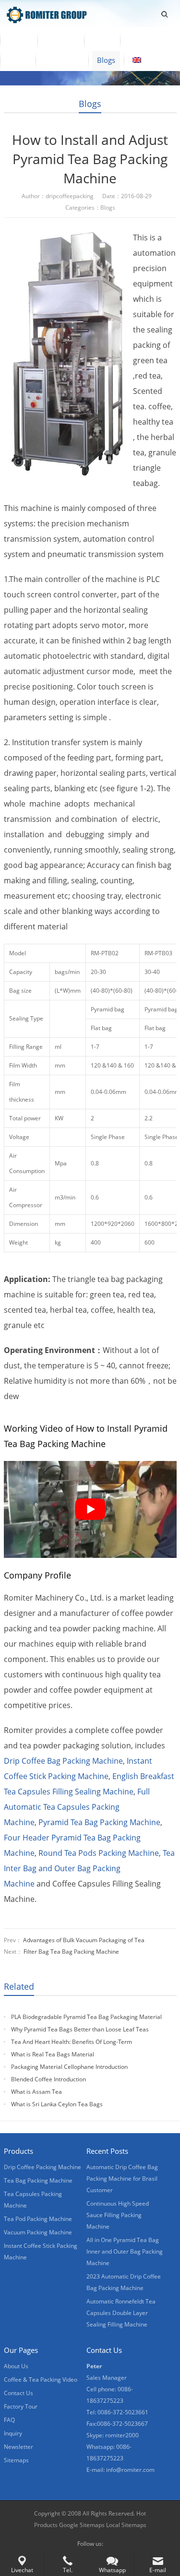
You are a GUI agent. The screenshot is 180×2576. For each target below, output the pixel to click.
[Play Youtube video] (90, 1509)
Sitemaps (16, 2460)
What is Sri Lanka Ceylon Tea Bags (57, 2104)
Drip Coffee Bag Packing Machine (63, 1761)
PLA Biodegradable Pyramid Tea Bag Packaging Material (86, 2017)
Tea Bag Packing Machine (38, 2180)
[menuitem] (149, 61)
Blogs (106, 60)
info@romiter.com (130, 2470)
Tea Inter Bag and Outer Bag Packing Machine (89, 1868)
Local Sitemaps (126, 2525)
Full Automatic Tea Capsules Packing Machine (77, 1807)
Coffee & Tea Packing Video (41, 2380)
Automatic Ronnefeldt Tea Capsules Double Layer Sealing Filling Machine (121, 2313)
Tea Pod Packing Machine (38, 2219)
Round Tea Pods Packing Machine (99, 1853)
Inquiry (13, 2433)
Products (61, 40)
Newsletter (18, 2447)
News (18, 60)
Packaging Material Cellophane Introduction (69, 2067)
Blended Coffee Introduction (48, 2079)
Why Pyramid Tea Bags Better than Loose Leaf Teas (80, 2029)
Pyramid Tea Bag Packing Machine (99, 1822)
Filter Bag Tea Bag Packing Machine (71, 1952)
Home (19, 40)
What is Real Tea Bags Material (53, 2054)
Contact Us (62, 60)
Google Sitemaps (82, 2525)
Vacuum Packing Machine (38, 2232)
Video (102, 40)
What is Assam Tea (36, 2092)
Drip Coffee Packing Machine (42, 2167)
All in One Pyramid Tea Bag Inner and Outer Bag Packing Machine (125, 2251)
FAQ (9, 2420)
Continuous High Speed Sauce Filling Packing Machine (118, 2215)
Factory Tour (21, 2406)
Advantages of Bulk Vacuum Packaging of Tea (84, 1940)
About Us (144, 40)
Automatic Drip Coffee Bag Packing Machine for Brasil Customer (122, 2178)
